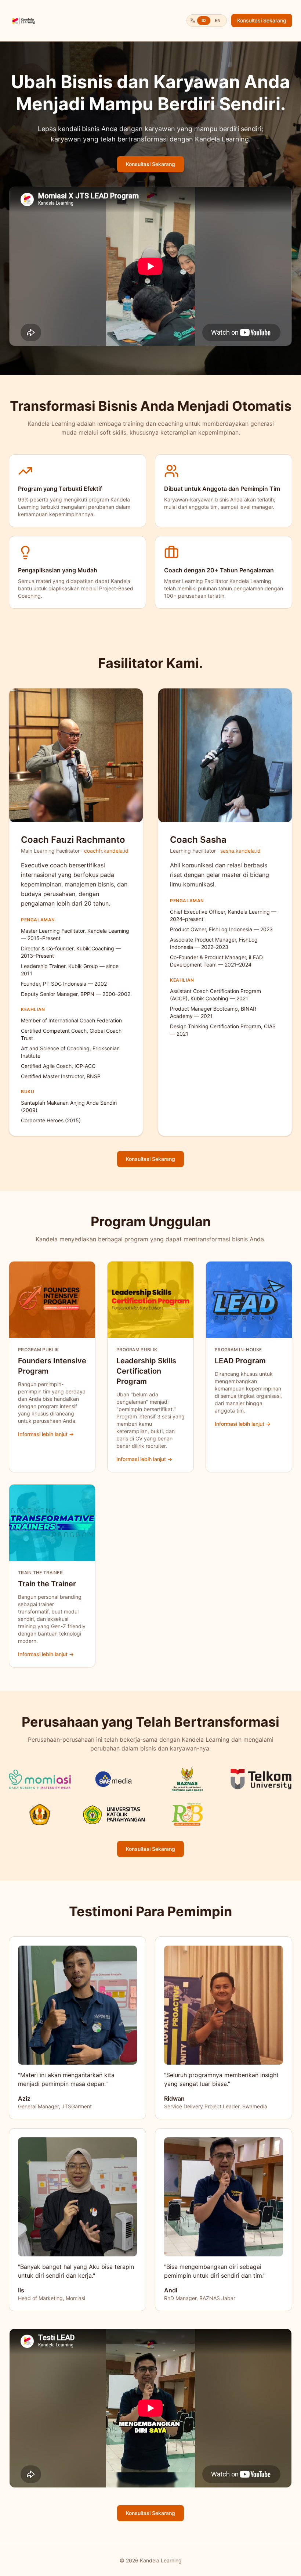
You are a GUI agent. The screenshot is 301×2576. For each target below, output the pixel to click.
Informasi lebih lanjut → (46, 1434)
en (218, 20)
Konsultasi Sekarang (262, 20)
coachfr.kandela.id (106, 851)
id (204, 20)
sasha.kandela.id (240, 851)
